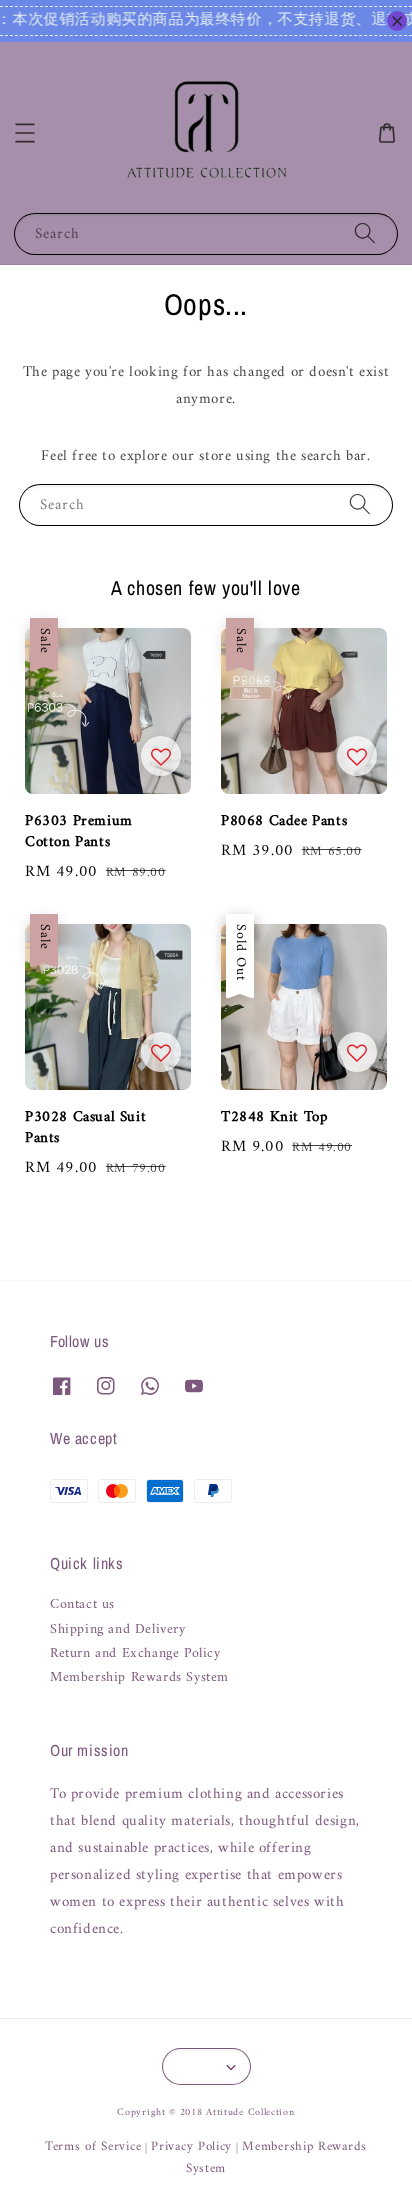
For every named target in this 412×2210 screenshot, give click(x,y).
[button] (25, 133)
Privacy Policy (191, 2146)
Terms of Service (93, 2146)
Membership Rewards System (139, 1678)
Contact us (82, 1605)
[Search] (365, 233)
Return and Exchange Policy (135, 1654)
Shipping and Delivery (118, 1630)
